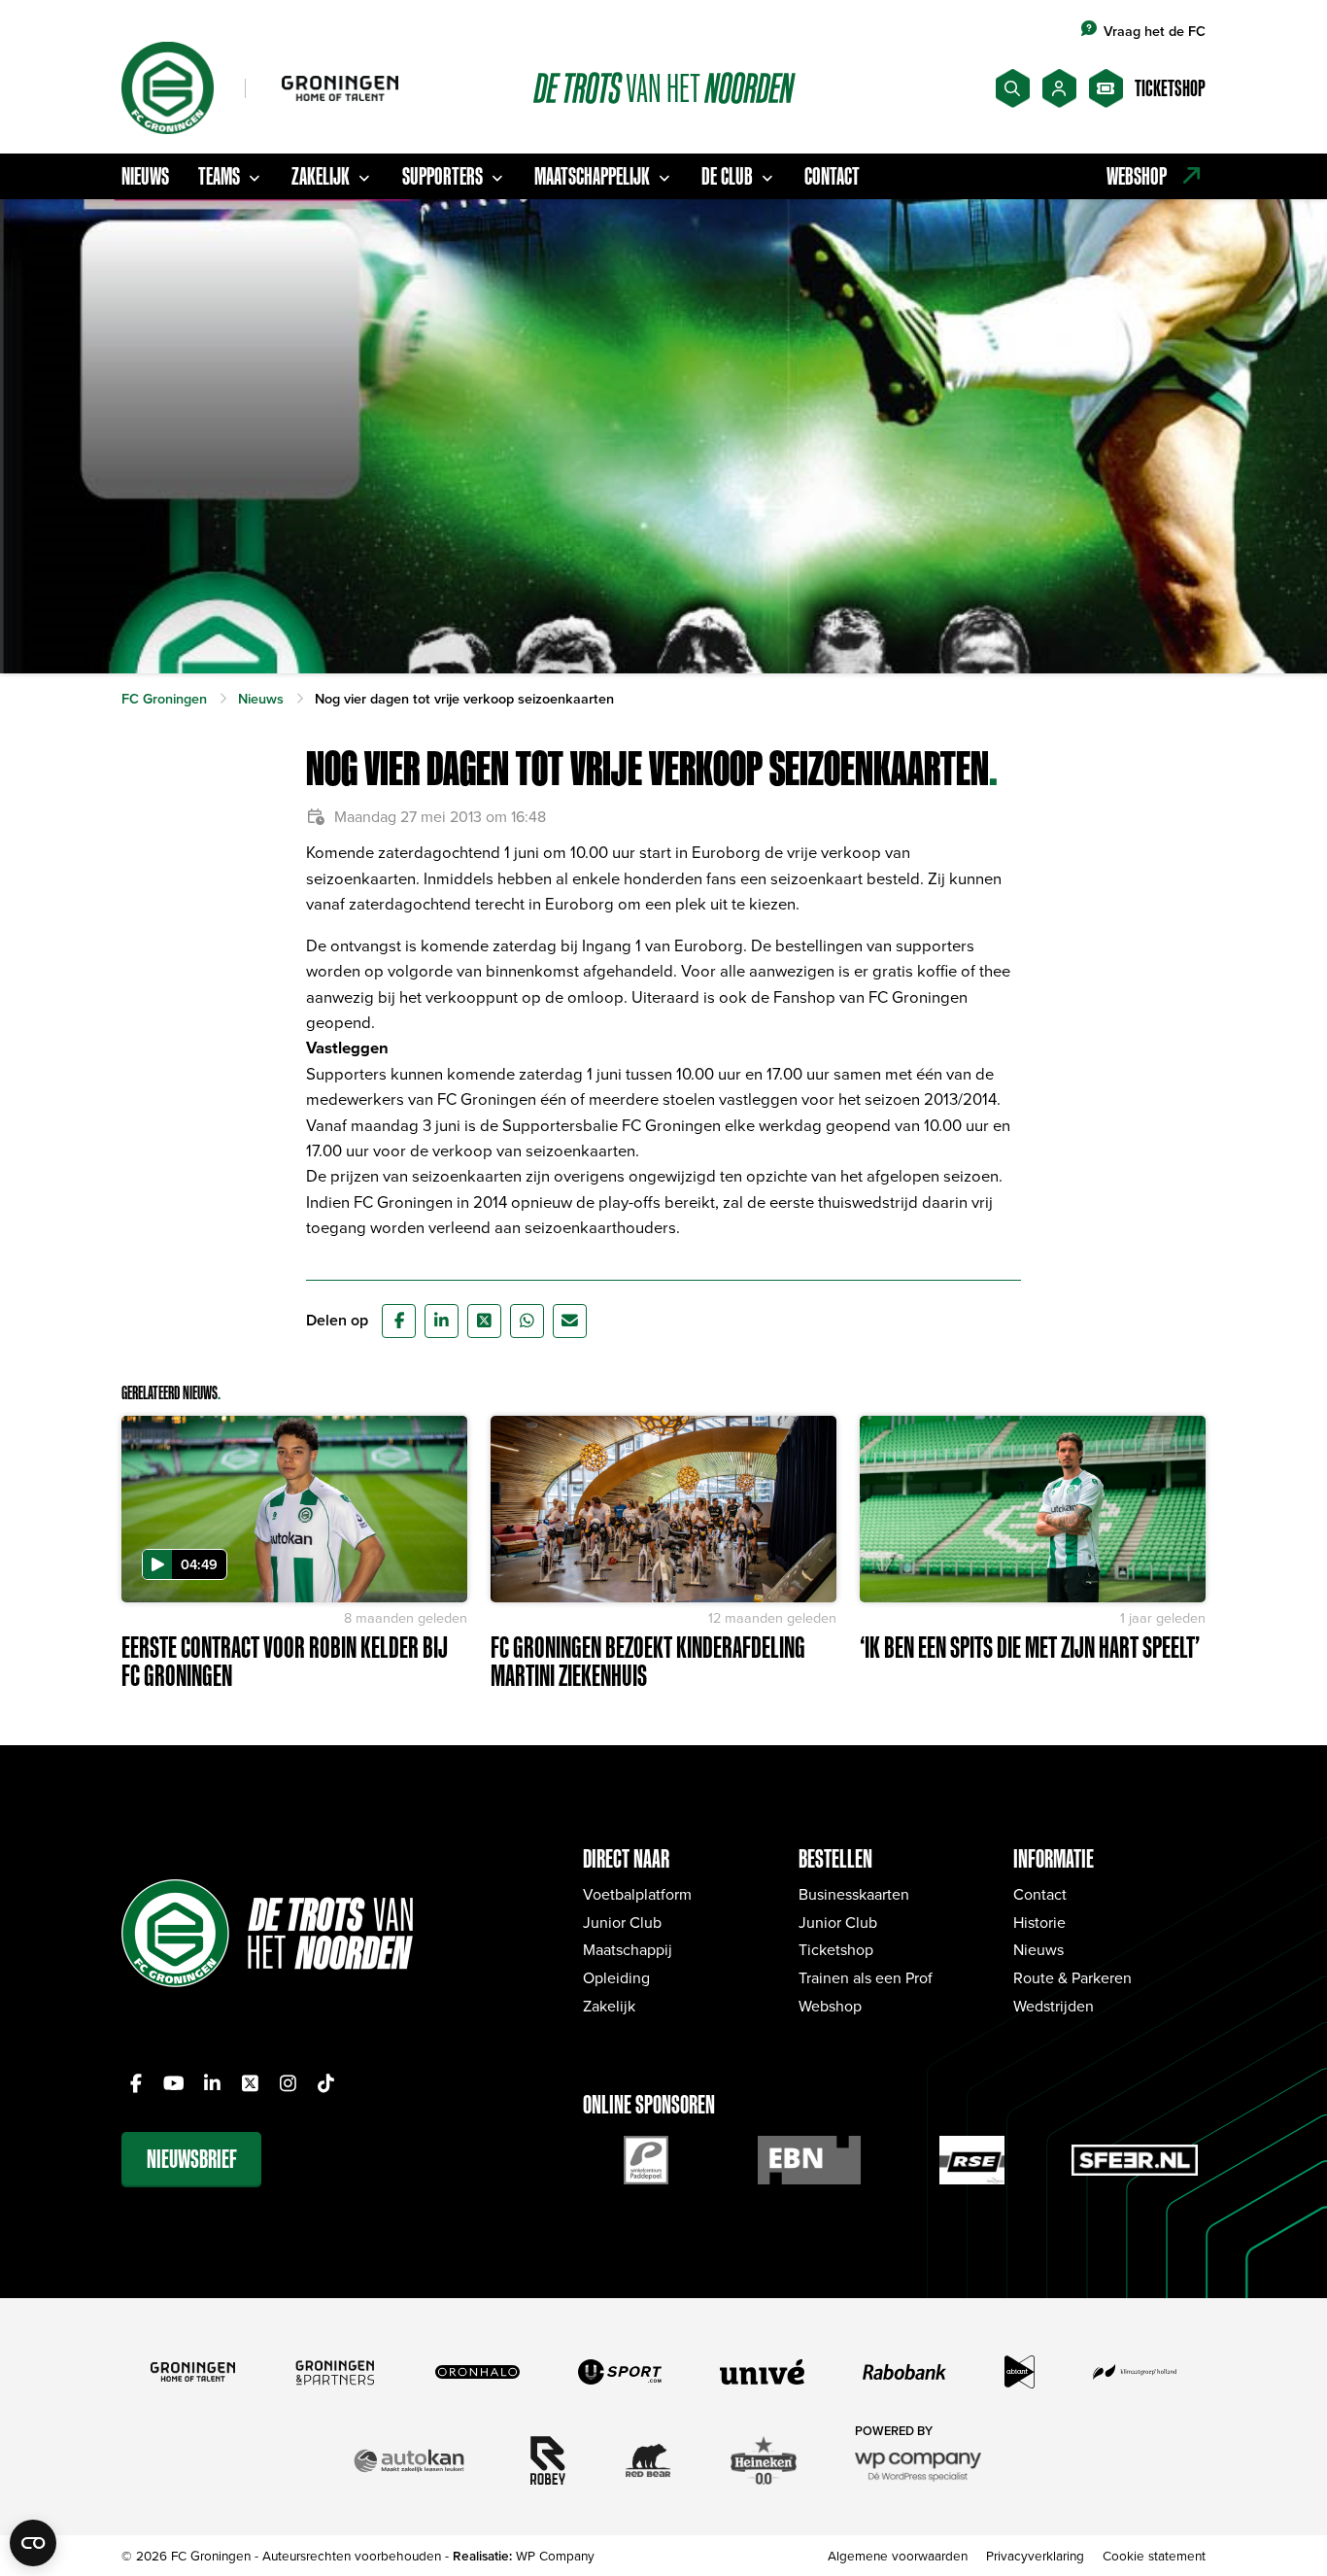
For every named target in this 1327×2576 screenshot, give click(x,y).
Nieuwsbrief (192, 2159)
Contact (832, 176)
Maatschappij (628, 1949)
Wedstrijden (1054, 2006)
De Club (727, 176)
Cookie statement (1154, 2555)
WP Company (555, 2555)
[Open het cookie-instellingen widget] (33, 2543)
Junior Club (622, 1922)
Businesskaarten (854, 1894)
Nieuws (145, 176)
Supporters (442, 176)
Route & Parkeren (1072, 1977)
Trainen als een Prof (866, 1977)
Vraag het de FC (1155, 31)
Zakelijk (321, 176)
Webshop (830, 2006)
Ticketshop (836, 1949)
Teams (219, 176)
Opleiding (616, 1977)
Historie (1039, 1922)
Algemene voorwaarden (898, 2555)
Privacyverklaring (1035, 2555)
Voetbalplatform (637, 1894)
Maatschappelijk (592, 176)
